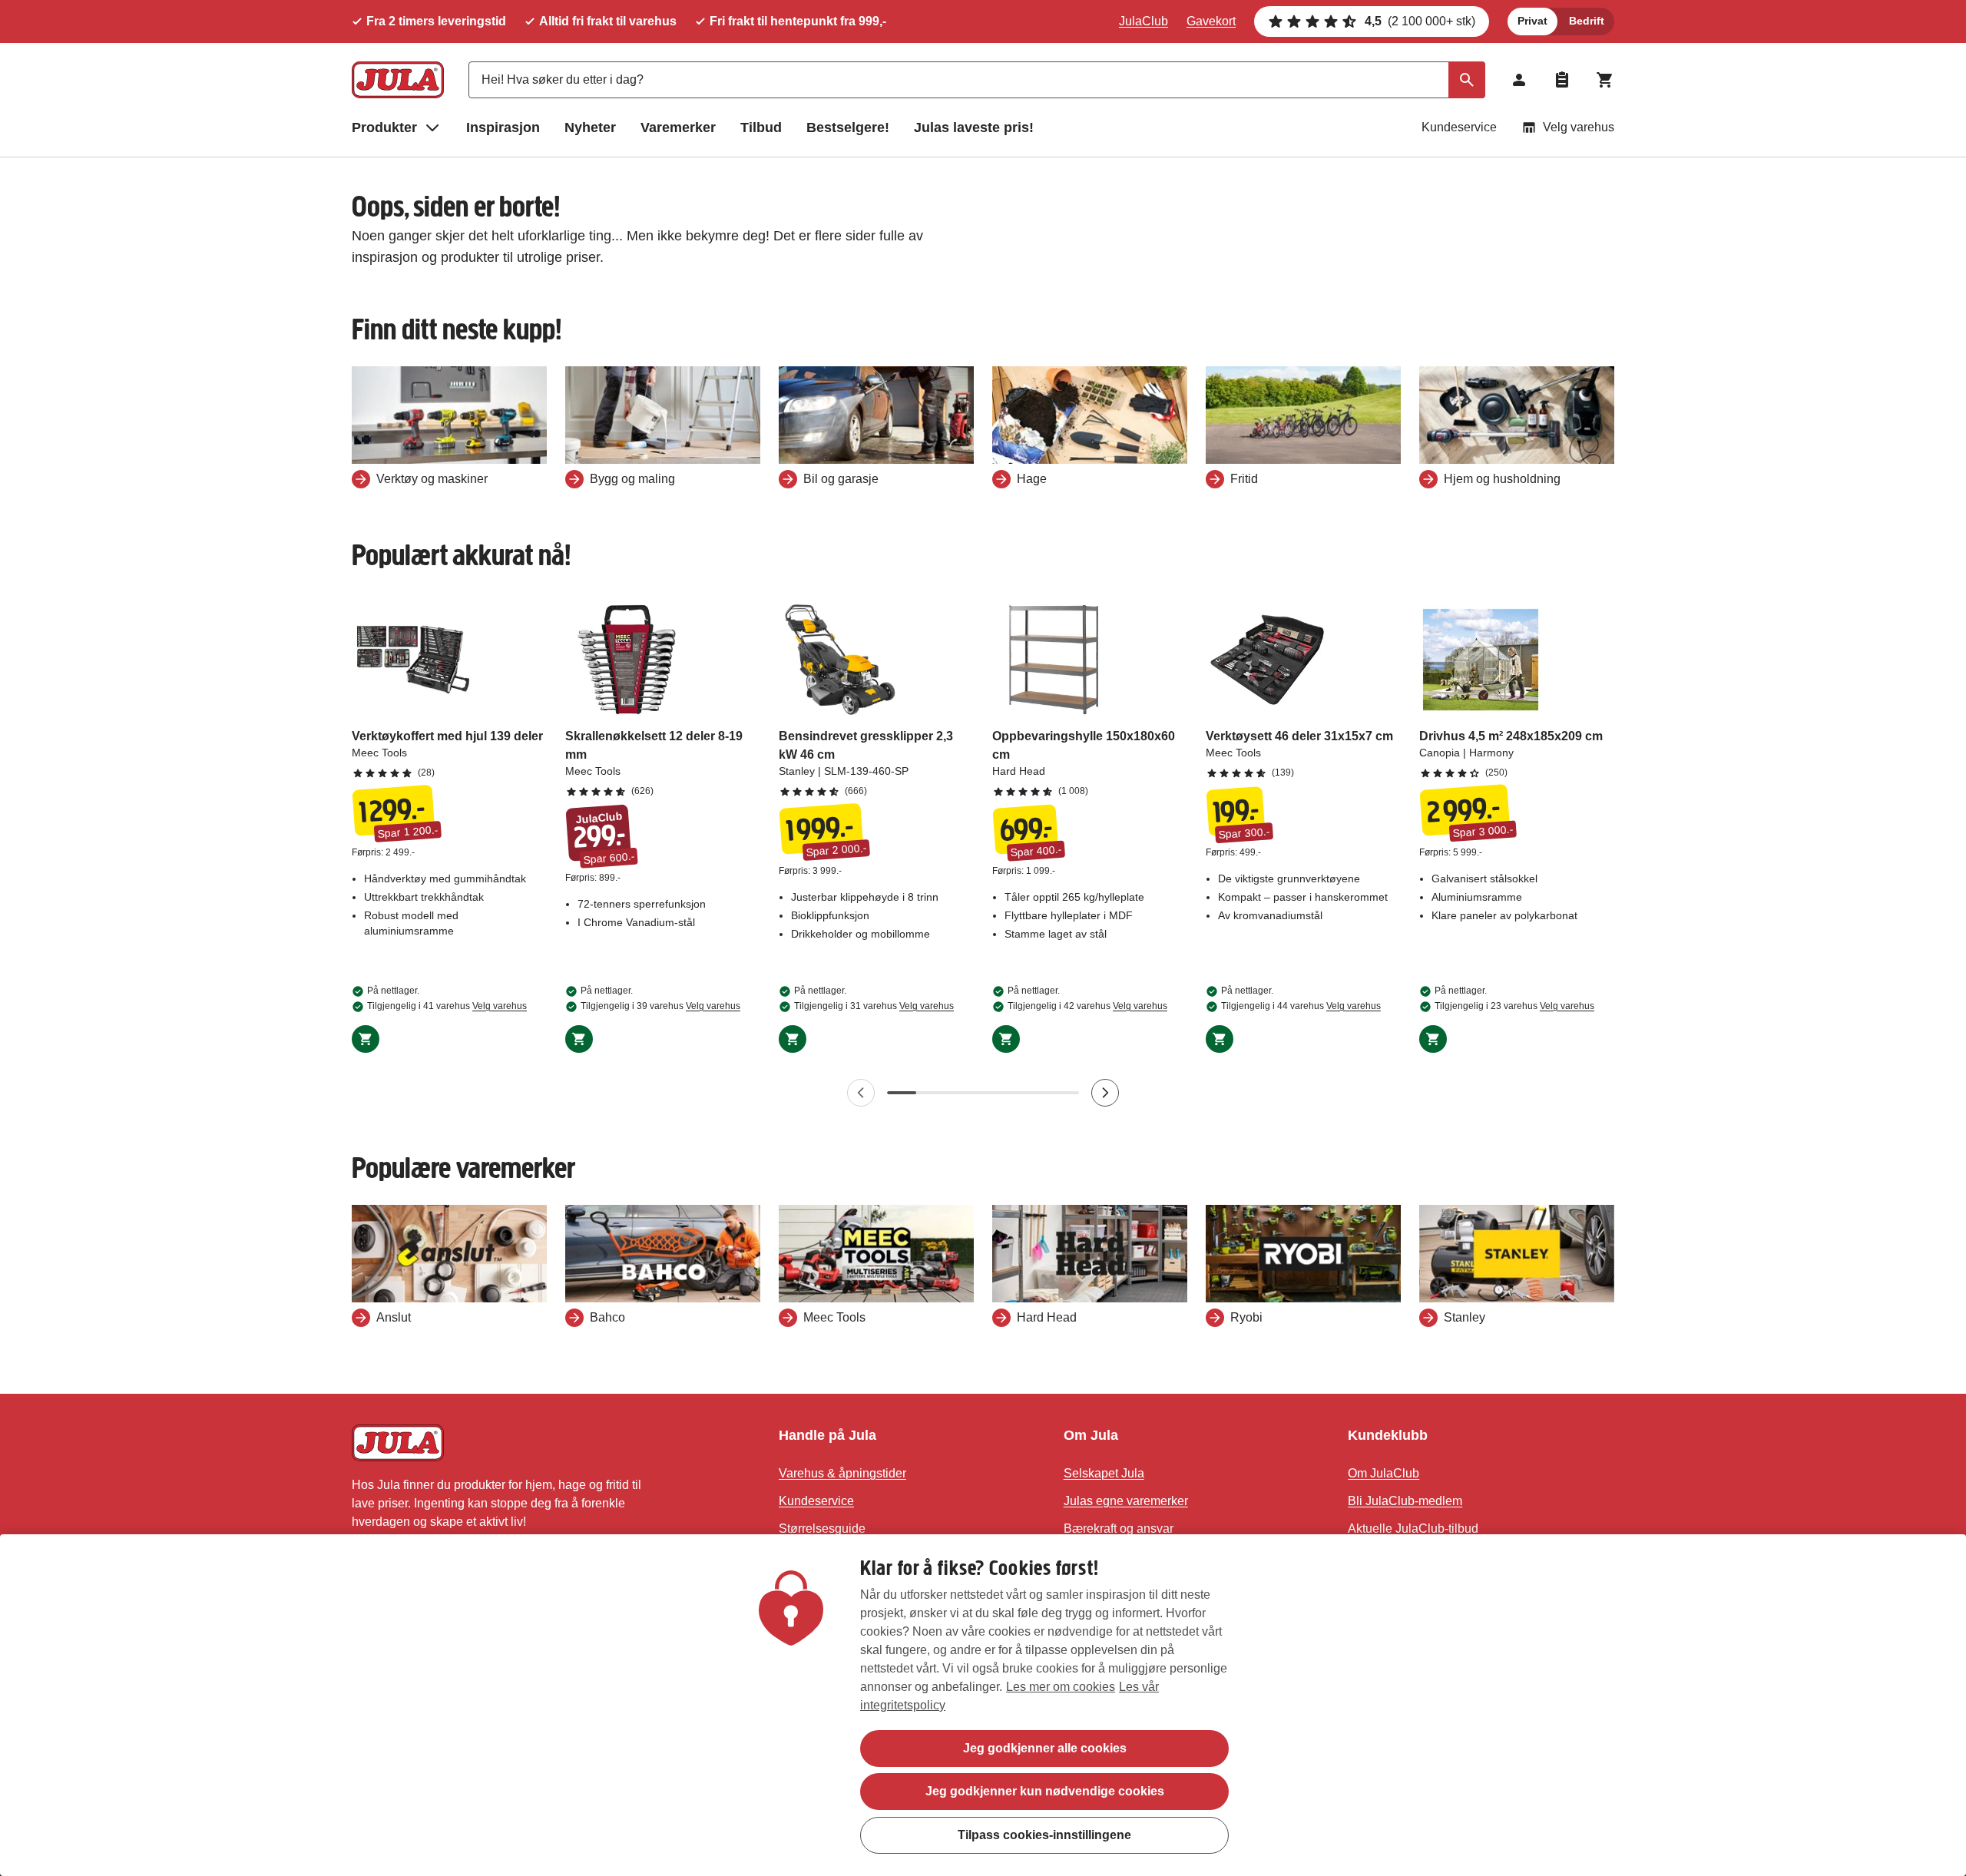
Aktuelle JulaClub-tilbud (1413, 1529)
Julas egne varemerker (1126, 1501)
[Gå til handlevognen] (1605, 80)
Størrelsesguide (822, 1529)
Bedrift (1587, 21)
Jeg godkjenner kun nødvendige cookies (1045, 1791)
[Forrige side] (861, 1093)
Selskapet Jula (1104, 1473)
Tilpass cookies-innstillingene (1044, 1834)
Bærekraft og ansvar (1119, 1529)
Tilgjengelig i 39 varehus (660, 1006)
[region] (983, 1705)
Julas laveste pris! (974, 127)
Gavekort (1211, 21)
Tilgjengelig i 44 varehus (1301, 1006)
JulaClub (1144, 21)
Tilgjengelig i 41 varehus (447, 1006)
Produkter (384, 127)
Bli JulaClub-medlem (1405, 1501)
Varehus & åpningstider (842, 1473)
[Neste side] (1105, 1093)
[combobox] (977, 80)
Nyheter (590, 127)
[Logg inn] (1519, 80)
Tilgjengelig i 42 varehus (1087, 1006)
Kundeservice (1459, 127)
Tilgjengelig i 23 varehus (1514, 1006)
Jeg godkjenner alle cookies (1045, 1748)
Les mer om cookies (1061, 1687)
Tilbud (761, 127)
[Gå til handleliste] (1562, 80)
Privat (1532, 21)
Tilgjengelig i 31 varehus (874, 1006)
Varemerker (678, 127)
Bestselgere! (848, 127)
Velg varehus (1579, 127)
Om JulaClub (1383, 1473)
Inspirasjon (503, 127)
